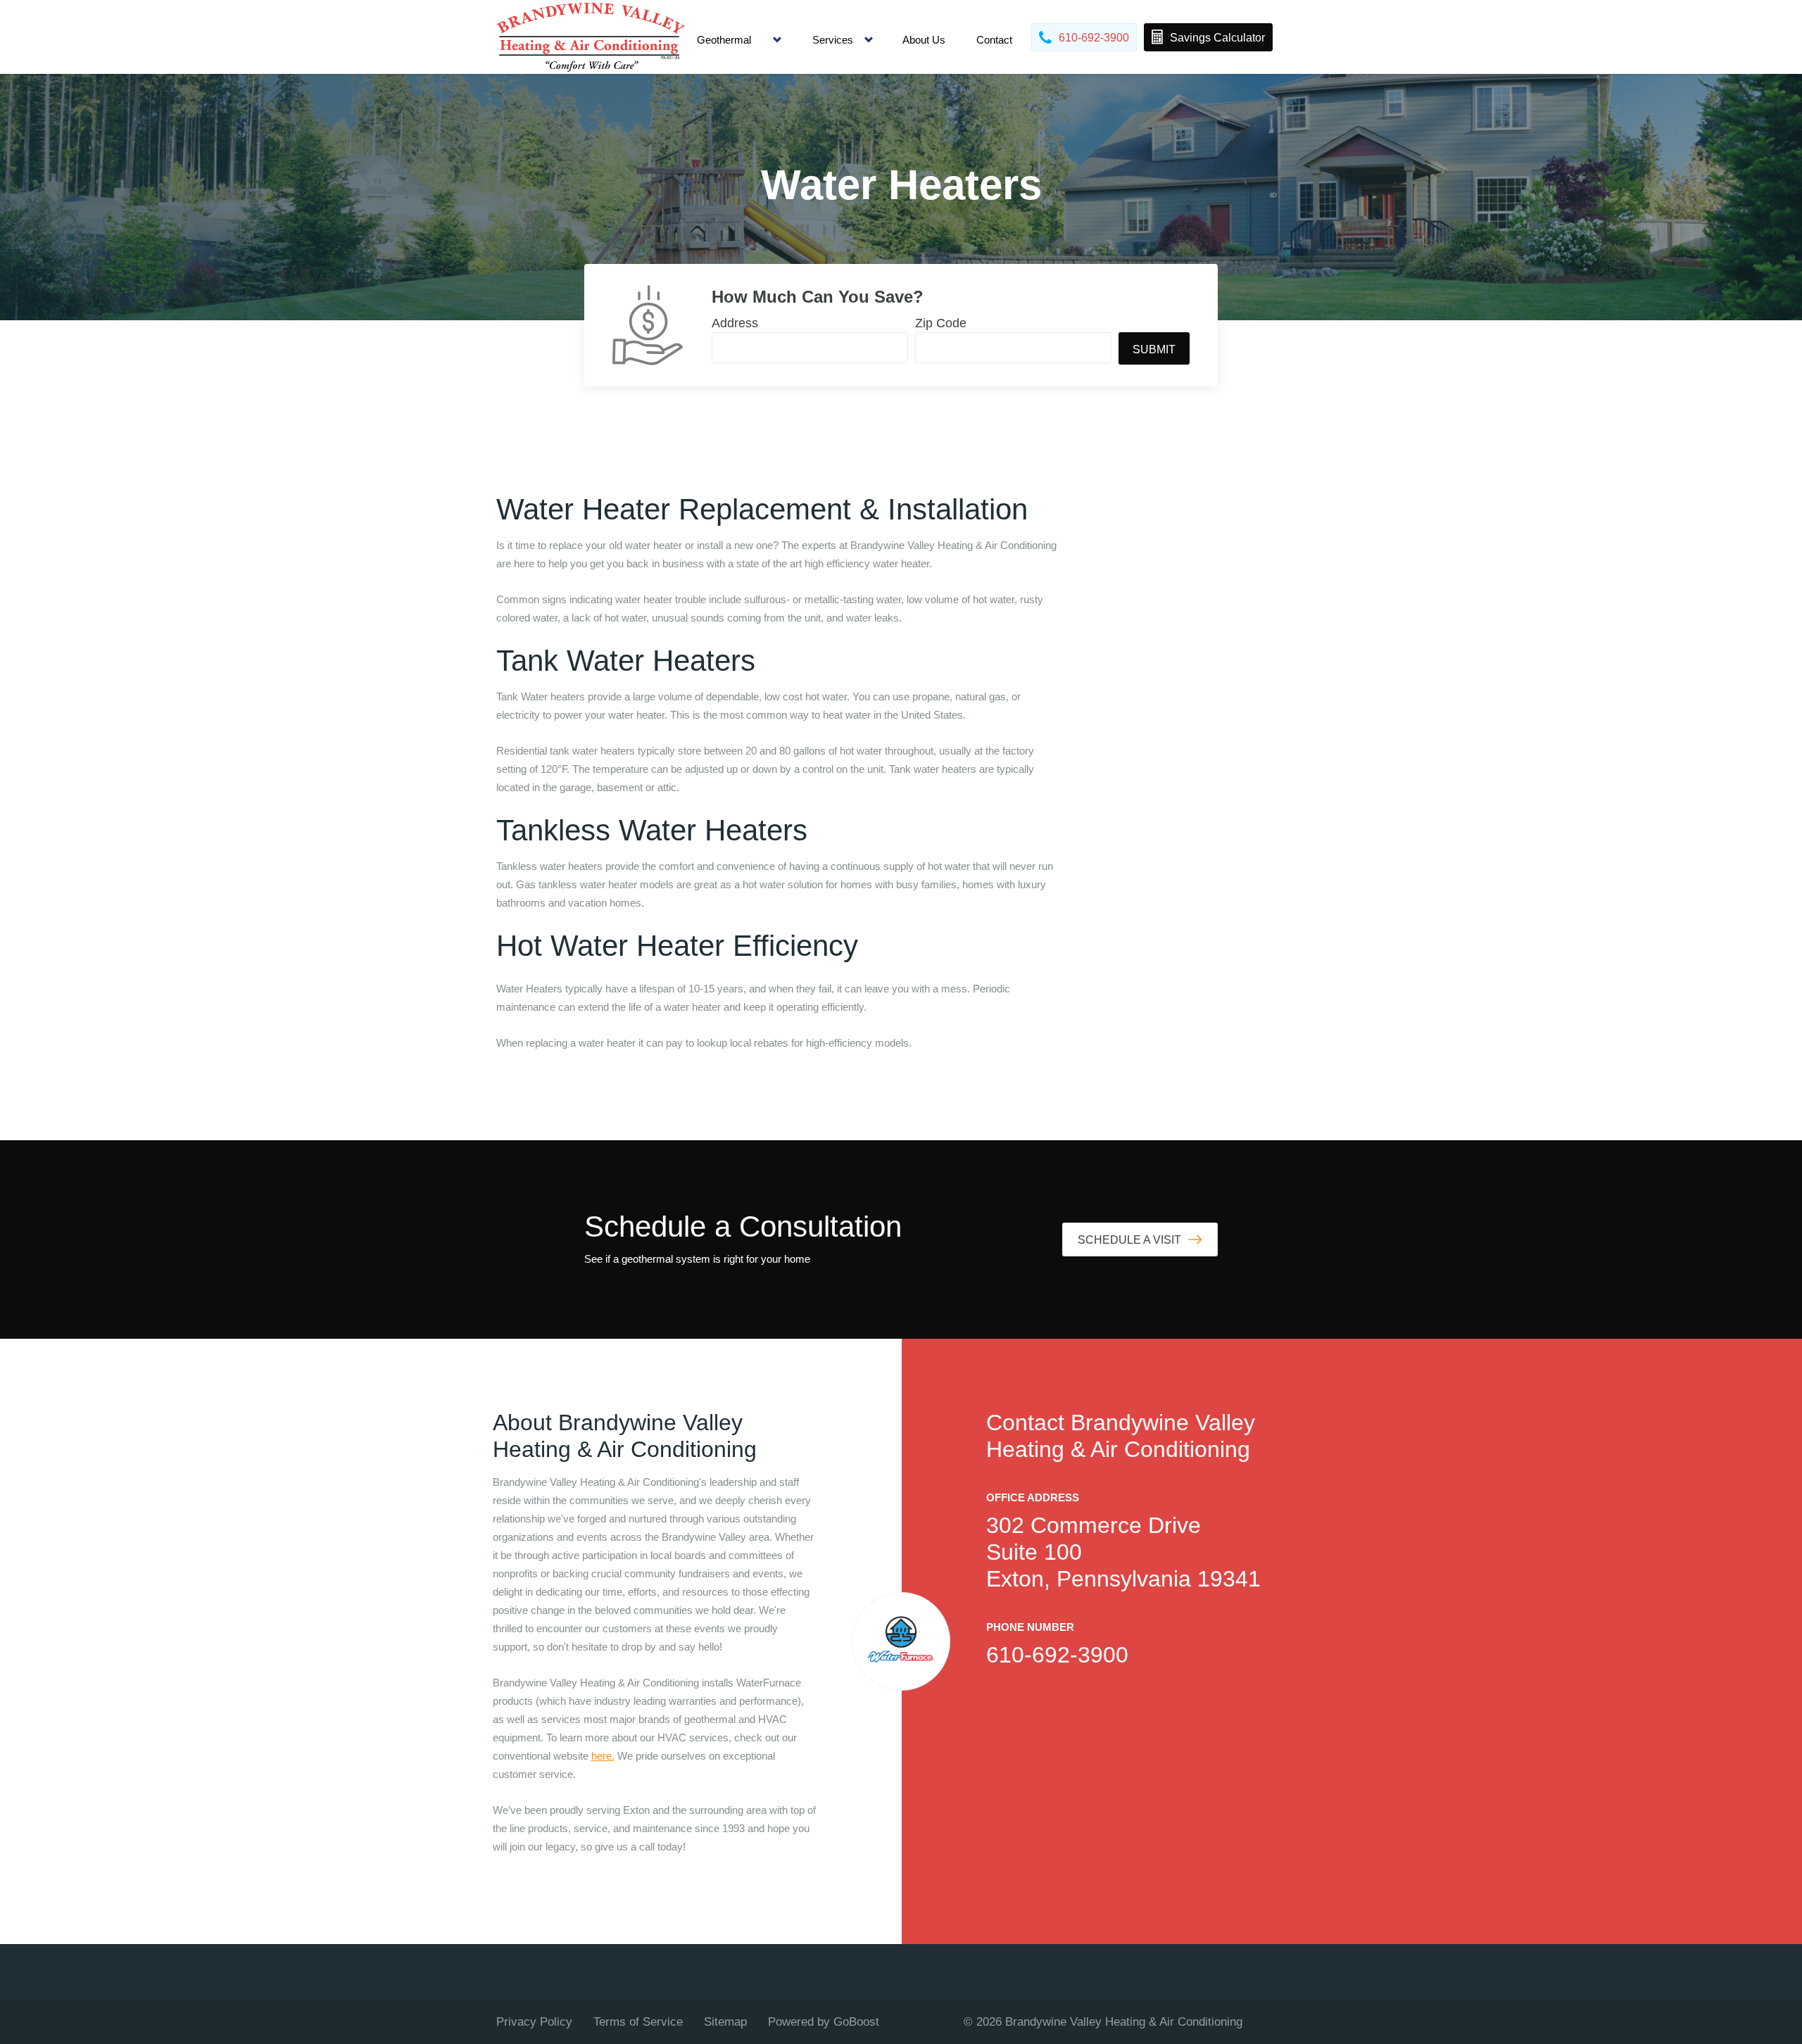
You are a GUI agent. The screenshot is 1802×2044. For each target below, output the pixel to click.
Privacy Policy (534, 2022)
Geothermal (724, 40)
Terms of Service (638, 2022)
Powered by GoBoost (824, 2022)
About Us (924, 40)
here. (603, 1756)
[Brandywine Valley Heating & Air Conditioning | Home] (591, 37)
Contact (994, 40)
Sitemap (725, 2022)
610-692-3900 (1057, 1655)
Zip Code (941, 323)
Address (735, 323)
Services (833, 40)
